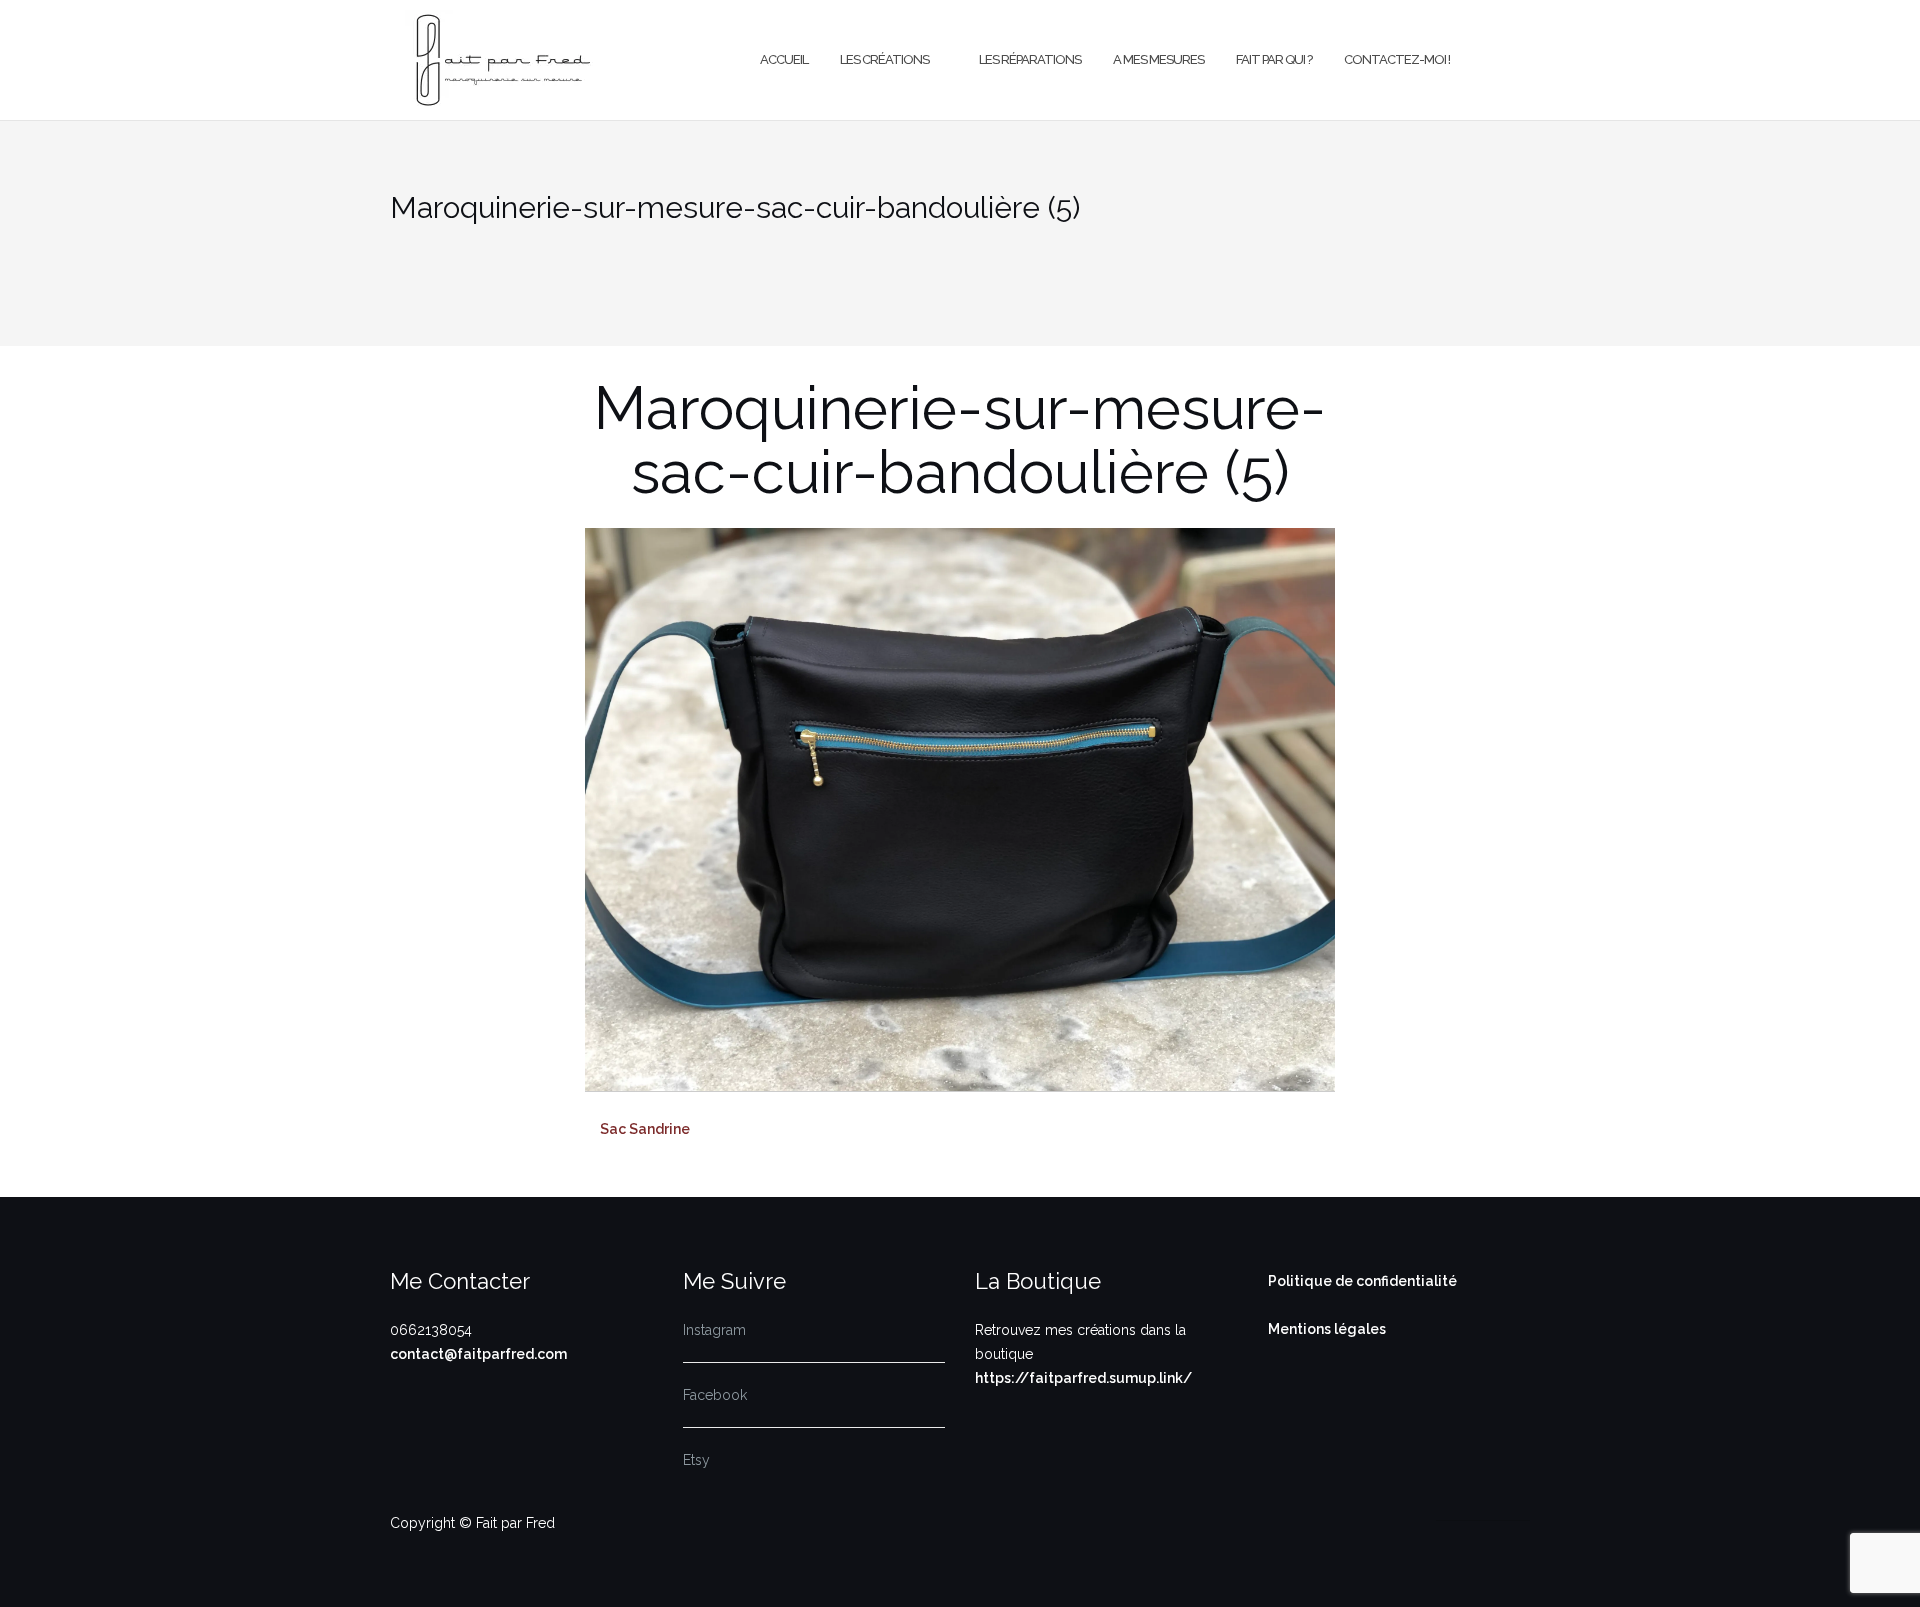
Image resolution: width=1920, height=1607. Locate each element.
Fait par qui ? (1274, 59)
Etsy (696, 1460)
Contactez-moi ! (1397, 59)
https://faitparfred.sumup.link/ (1083, 1378)
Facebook (715, 1395)
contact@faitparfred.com (478, 1354)
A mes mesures (1158, 59)
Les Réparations (1030, 59)
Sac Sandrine (645, 1129)
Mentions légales (1327, 1329)
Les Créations (884, 59)
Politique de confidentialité (1362, 1281)
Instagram (714, 1330)
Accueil (784, 59)
